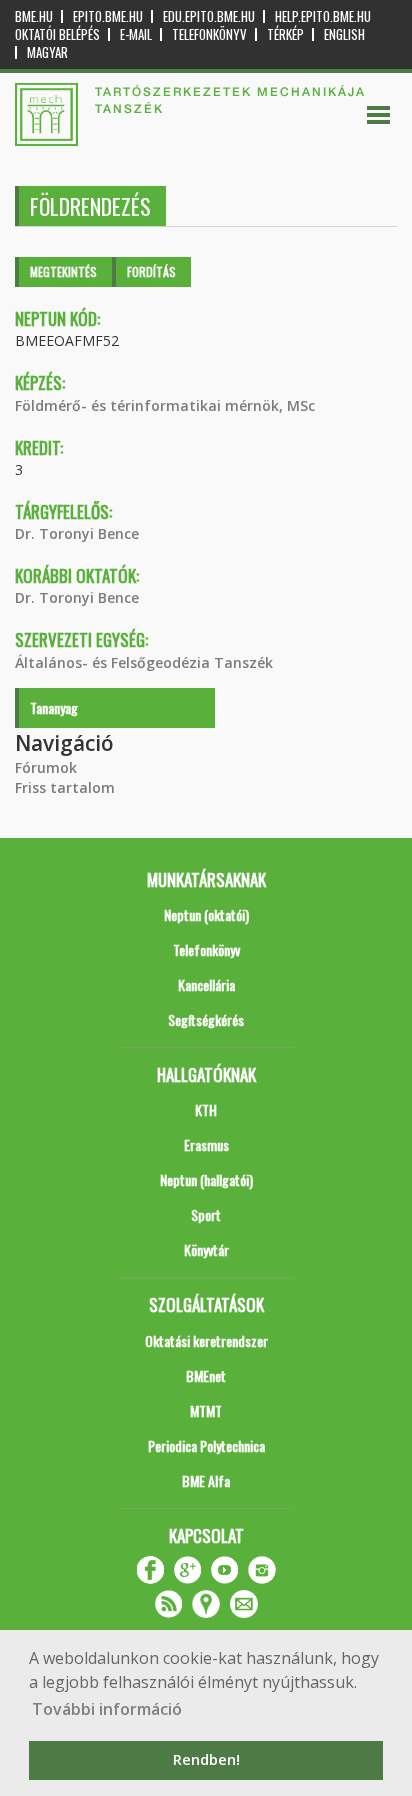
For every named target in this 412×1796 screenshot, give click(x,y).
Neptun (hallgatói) (206, 1179)
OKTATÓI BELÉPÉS (57, 34)
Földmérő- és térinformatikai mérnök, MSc (165, 405)
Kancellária (206, 984)
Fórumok (46, 767)
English (344, 34)
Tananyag (54, 707)
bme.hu (34, 16)
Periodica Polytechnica (206, 1445)
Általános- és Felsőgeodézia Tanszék (144, 662)
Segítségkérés (206, 1019)
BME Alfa (206, 1480)
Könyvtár (206, 1249)
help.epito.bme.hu (323, 16)
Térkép (285, 34)
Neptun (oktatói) (206, 914)
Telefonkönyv (209, 34)
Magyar (47, 52)
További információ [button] (107, 1709)
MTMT (206, 1410)
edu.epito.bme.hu (209, 16)
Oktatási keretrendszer (206, 1340)
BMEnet (206, 1375)
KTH (206, 1109)
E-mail (136, 34)
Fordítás (151, 271)
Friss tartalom (65, 787)
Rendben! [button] (206, 1759)
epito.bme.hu (108, 16)
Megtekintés (63, 271)
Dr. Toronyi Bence (77, 533)
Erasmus (206, 1144)
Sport (206, 1214)
